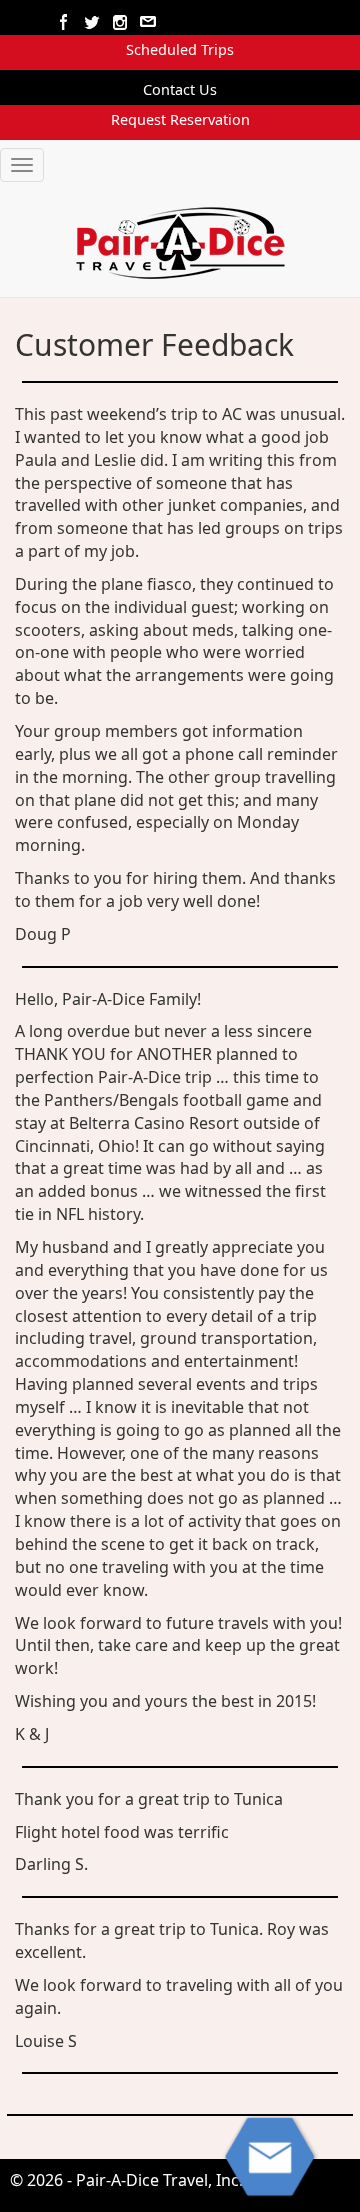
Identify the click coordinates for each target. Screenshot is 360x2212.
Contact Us (180, 89)
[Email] (149, 23)
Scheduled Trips (180, 49)
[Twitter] (93, 23)
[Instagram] (121, 23)
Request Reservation (180, 119)
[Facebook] (65, 23)
